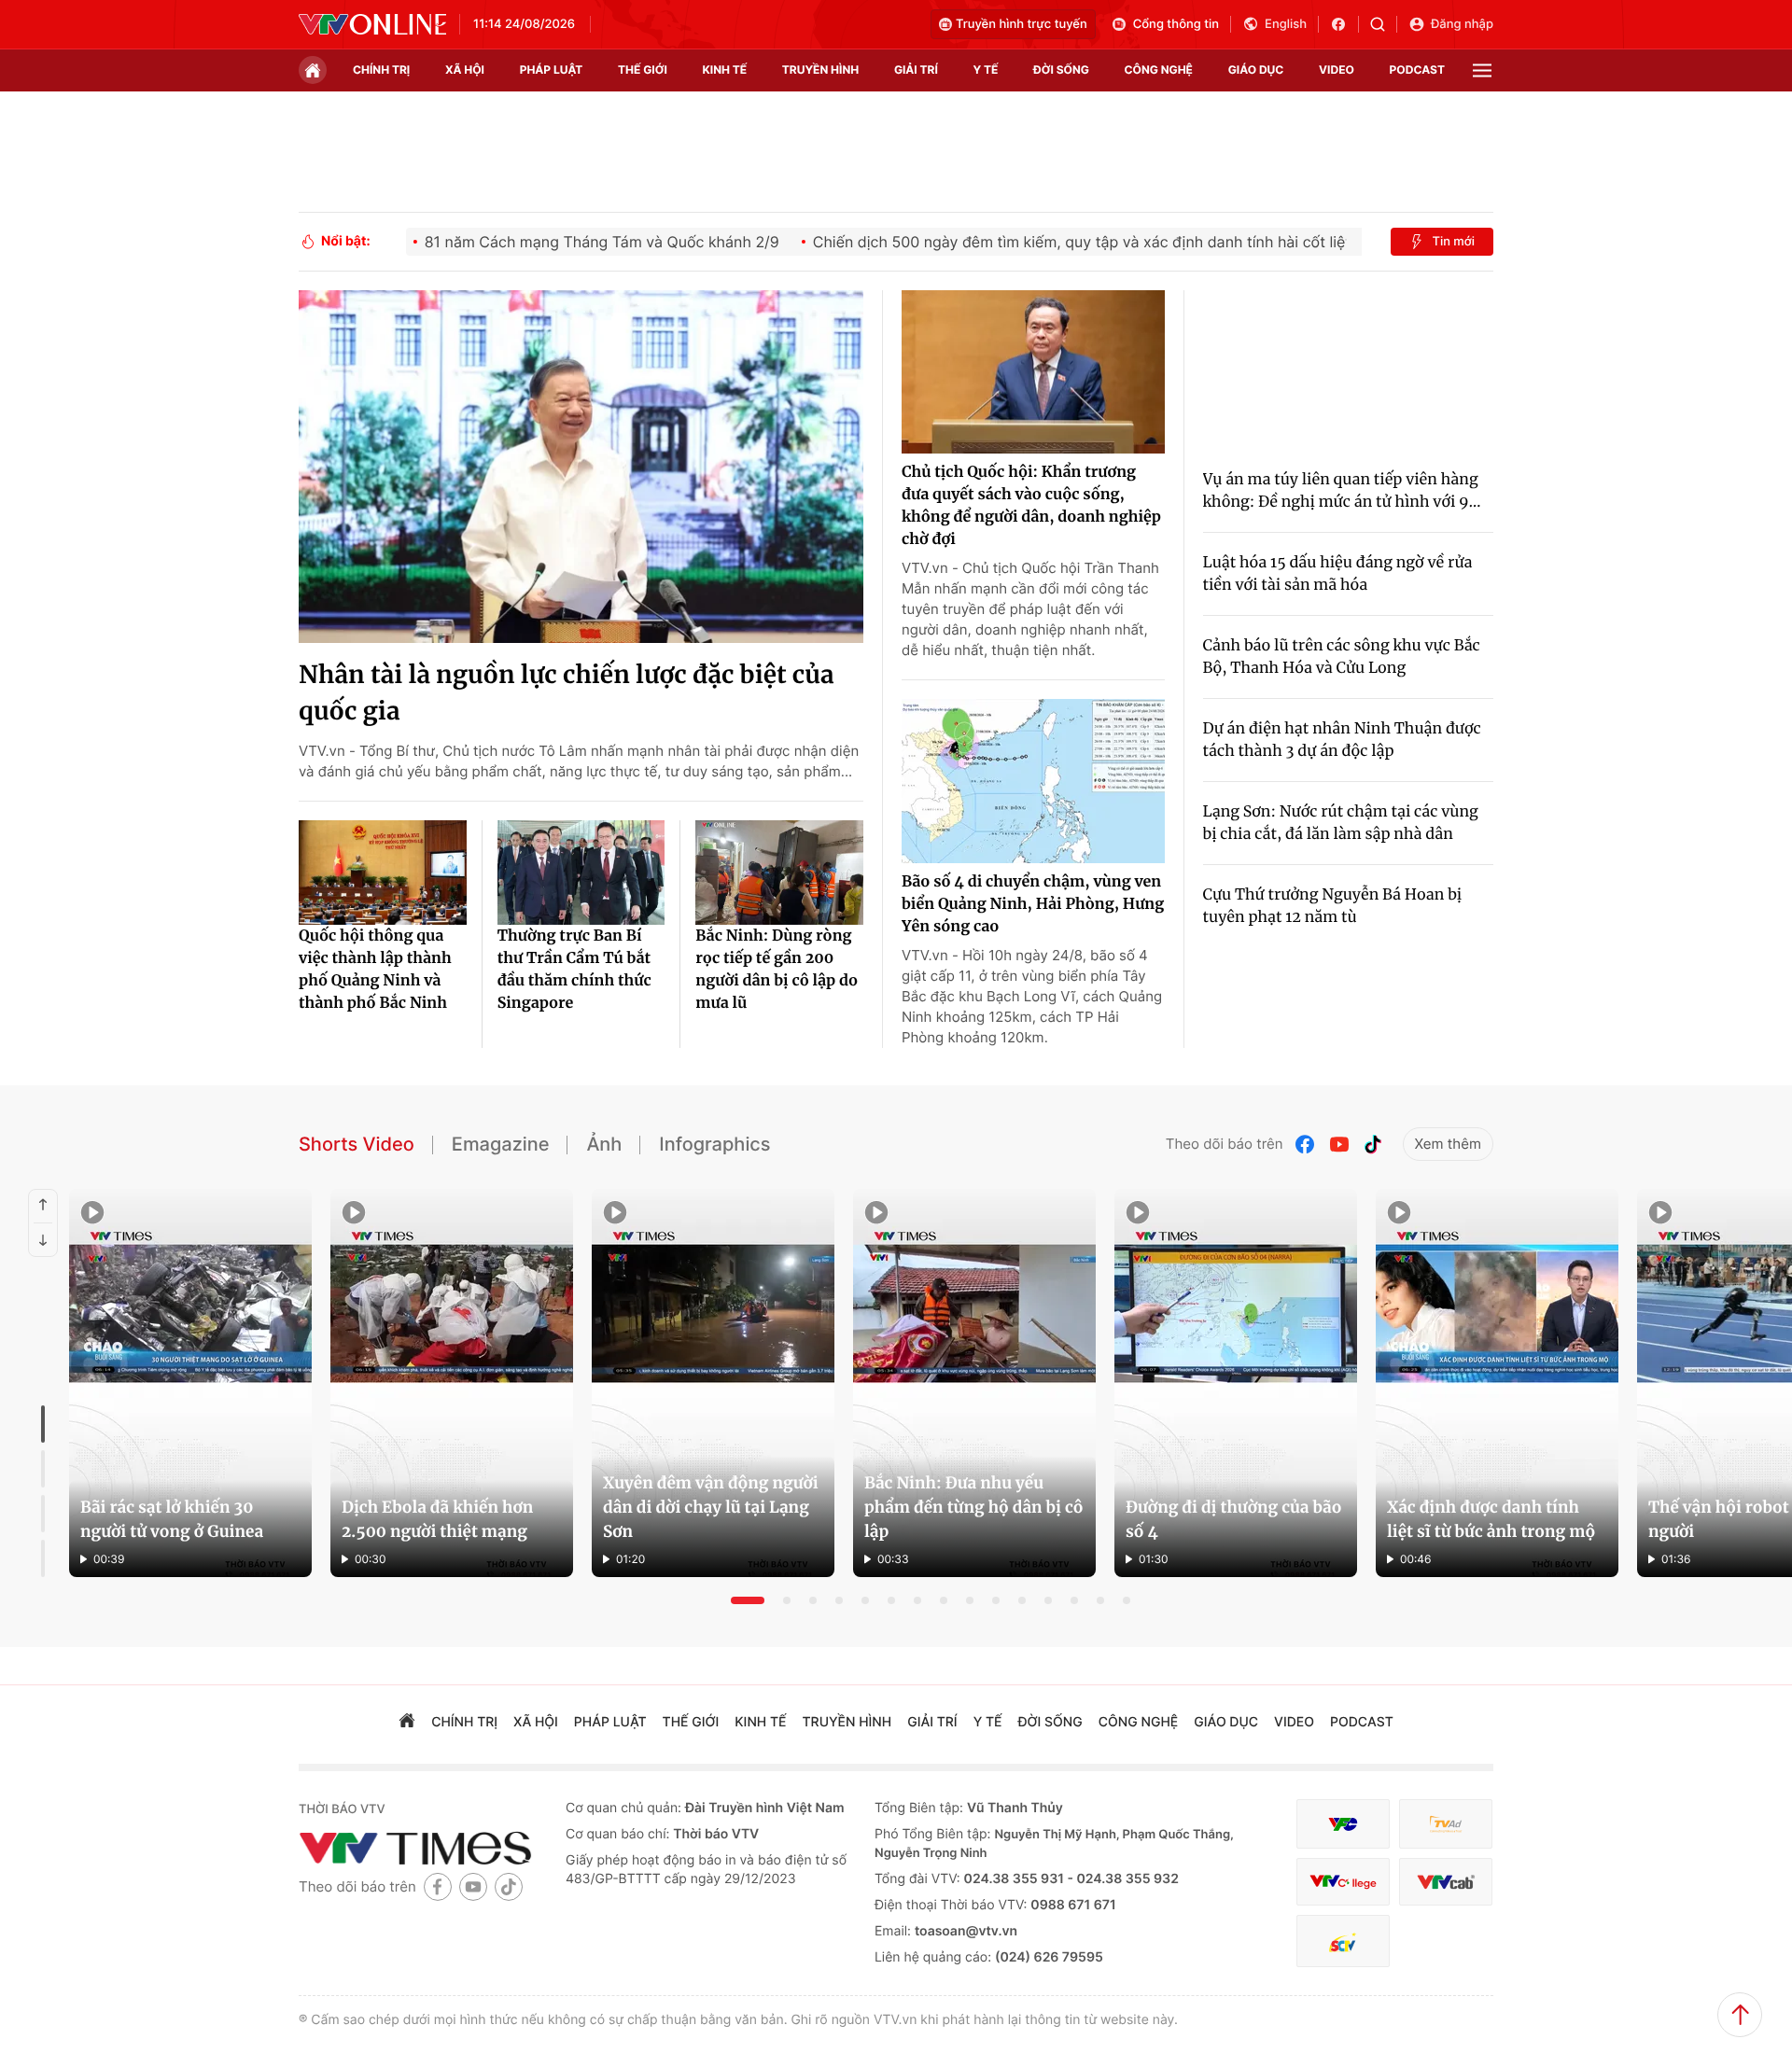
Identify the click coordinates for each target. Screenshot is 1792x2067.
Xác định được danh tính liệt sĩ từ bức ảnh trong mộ (1491, 1519)
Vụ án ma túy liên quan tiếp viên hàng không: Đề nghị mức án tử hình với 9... (1342, 491)
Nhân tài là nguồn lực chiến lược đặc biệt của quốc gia (567, 693)
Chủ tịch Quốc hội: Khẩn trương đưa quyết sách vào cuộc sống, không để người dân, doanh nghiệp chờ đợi (1031, 506)
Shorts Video (357, 1144)
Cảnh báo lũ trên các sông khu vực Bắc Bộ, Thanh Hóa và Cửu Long (1342, 657)
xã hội (465, 70)
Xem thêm (1448, 1144)
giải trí (916, 70)
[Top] (1740, 2015)
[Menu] (1482, 70)
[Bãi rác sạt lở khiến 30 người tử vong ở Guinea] (190, 1383)
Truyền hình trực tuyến (1022, 24)
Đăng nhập (1462, 24)
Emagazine (501, 1144)
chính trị (381, 70)
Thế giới (643, 70)
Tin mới (1453, 242)
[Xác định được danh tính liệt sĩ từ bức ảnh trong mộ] (1497, 1383)
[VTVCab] (1446, 1882)
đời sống (1061, 70)
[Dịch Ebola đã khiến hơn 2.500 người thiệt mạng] (452, 1383)
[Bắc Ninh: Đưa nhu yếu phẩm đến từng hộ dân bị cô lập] (974, 1383)
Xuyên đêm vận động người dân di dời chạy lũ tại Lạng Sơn (711, 1507)
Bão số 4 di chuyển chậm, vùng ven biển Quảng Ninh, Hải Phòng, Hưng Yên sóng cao (1033, 904)
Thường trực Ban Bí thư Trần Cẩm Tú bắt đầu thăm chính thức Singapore (574, 970)
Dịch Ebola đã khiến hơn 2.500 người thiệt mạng (437, 1519)
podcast (1417, 70)
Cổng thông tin (1176, 24)
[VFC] (1343, 1824)
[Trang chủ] (313, 70)
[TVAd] (1446, 1824)
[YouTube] (1339, 1145)
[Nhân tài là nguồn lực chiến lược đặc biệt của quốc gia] (581, 467)
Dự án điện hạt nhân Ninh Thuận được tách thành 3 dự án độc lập (1342, 740)
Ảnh (604, 1144)
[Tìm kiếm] (1384, 24)
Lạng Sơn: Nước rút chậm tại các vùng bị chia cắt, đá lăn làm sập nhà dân (1341, 823)
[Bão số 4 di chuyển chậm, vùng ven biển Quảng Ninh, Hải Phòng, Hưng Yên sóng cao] (1033, 781)
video (1337, 70)
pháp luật (552, 70)
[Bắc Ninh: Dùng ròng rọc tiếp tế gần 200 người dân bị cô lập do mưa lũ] (779, 873)
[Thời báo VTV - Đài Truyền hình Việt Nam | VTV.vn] (372, 24)
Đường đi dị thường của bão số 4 (1233, 1519)
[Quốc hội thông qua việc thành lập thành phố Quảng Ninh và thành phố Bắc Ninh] (383, 873)
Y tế (985, 70)
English (1286, 24)
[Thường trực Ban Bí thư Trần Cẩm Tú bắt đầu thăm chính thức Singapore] (581, 873)
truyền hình (820, 70)
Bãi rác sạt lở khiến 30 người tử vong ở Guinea (172, 1519)
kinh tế (725, 70)
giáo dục (1256, 70)
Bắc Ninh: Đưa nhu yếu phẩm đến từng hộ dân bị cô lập (974, 1507)
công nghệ (1159, 70)
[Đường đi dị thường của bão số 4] (1236, 1383)
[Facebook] (1306, 1145)
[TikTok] (1373, 1145)
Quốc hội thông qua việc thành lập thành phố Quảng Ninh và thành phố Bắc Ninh (375, 970)
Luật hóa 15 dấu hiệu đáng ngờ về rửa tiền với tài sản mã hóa (1338, 574)
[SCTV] (1343, 1941)
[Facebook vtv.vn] (1344, 24)
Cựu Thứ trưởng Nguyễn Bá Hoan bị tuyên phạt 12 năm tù (1333, 906)
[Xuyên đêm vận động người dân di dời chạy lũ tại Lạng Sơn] (713, 1383)
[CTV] (1343, 1882)
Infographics (714, 1144)
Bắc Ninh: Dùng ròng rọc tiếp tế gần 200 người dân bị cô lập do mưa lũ (777, 970)
